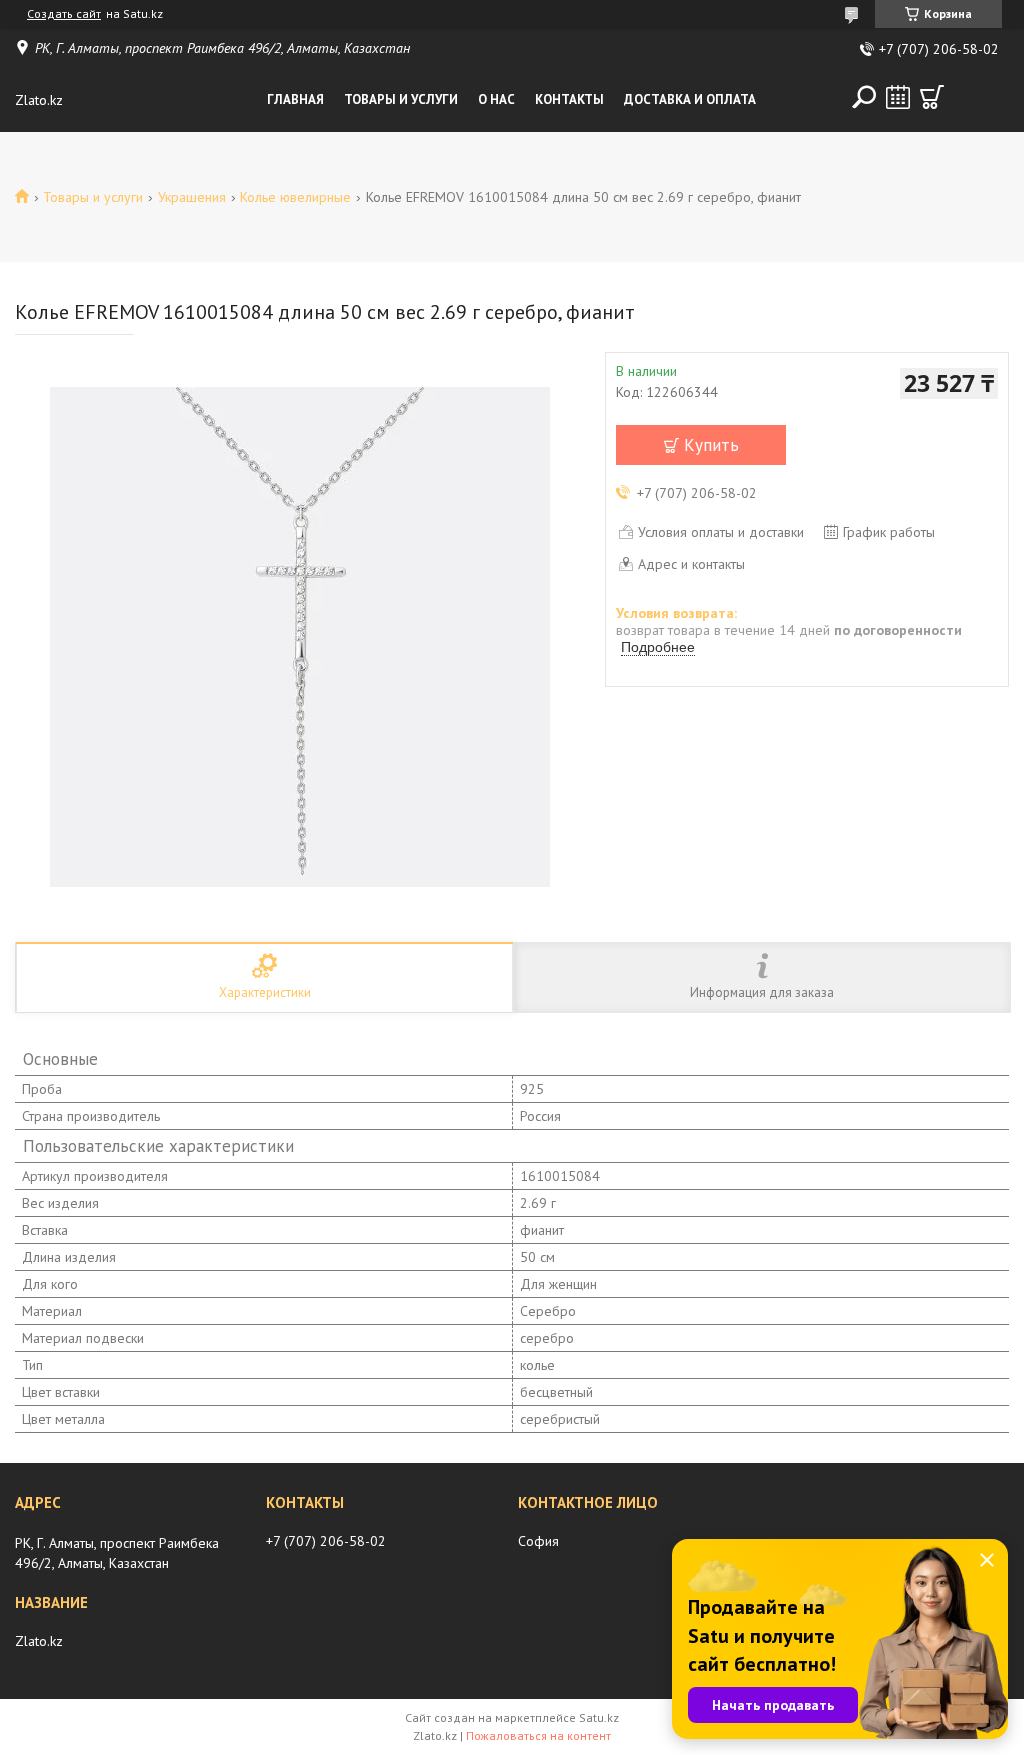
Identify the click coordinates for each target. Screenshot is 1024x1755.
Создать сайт (64, 14)
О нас (496, 99)
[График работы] (898, 97)
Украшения (192, 197)
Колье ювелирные (295, 197)
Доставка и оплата (690, 99)
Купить (711, 445)
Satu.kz (599, 1717)
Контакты (569, 99)
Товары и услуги (401, 99)
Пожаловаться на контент (538, 1735)
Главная (295, 99)
